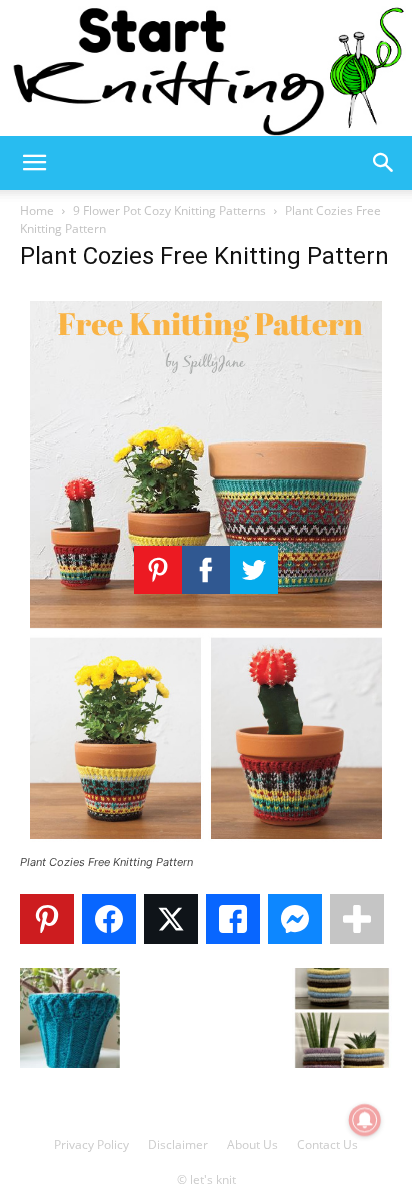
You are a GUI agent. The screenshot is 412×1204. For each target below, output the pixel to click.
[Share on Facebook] (109, 919)
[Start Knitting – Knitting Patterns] (206, 68)
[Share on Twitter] (171, 919)
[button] (34, 163)
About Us (252, 1144)
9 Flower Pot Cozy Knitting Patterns (169, 210)
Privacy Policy (91, 1144)
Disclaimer (178, 1144)
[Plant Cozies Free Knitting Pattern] (206, 843)
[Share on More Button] (357, 919)
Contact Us (327, 1144)
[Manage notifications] (365, 1120)
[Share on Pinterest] (47, 919)
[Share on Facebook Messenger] (295, 919)
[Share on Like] (233, 919)
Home (37, 210)
